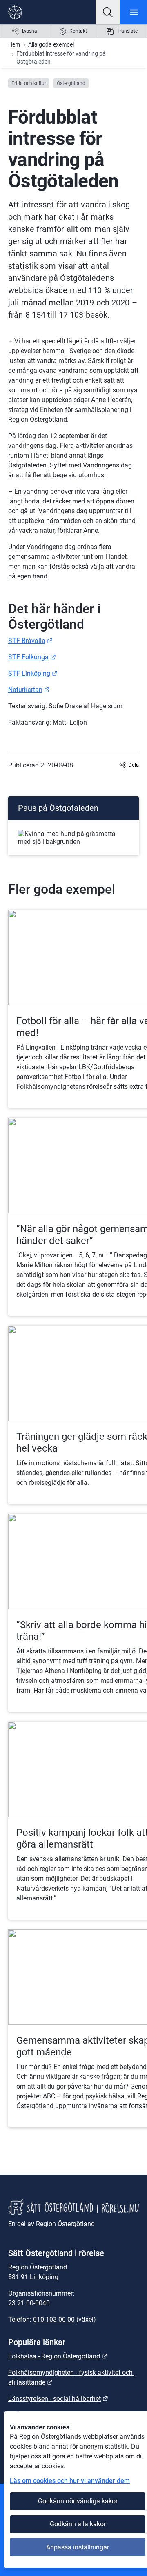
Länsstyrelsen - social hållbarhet (58, 2399)
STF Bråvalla (30, 641)
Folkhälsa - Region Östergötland (58, 2356)
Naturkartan (29, 690)
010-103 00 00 (54, 2319)
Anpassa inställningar (78, 2547)
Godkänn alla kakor (78, 2524)
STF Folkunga (32, 657)
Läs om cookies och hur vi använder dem (70, 2481)
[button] (108, 12)
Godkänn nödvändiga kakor (78, 2501)
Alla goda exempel (51, 44)
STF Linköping (33, 673)
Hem (14, 44)
